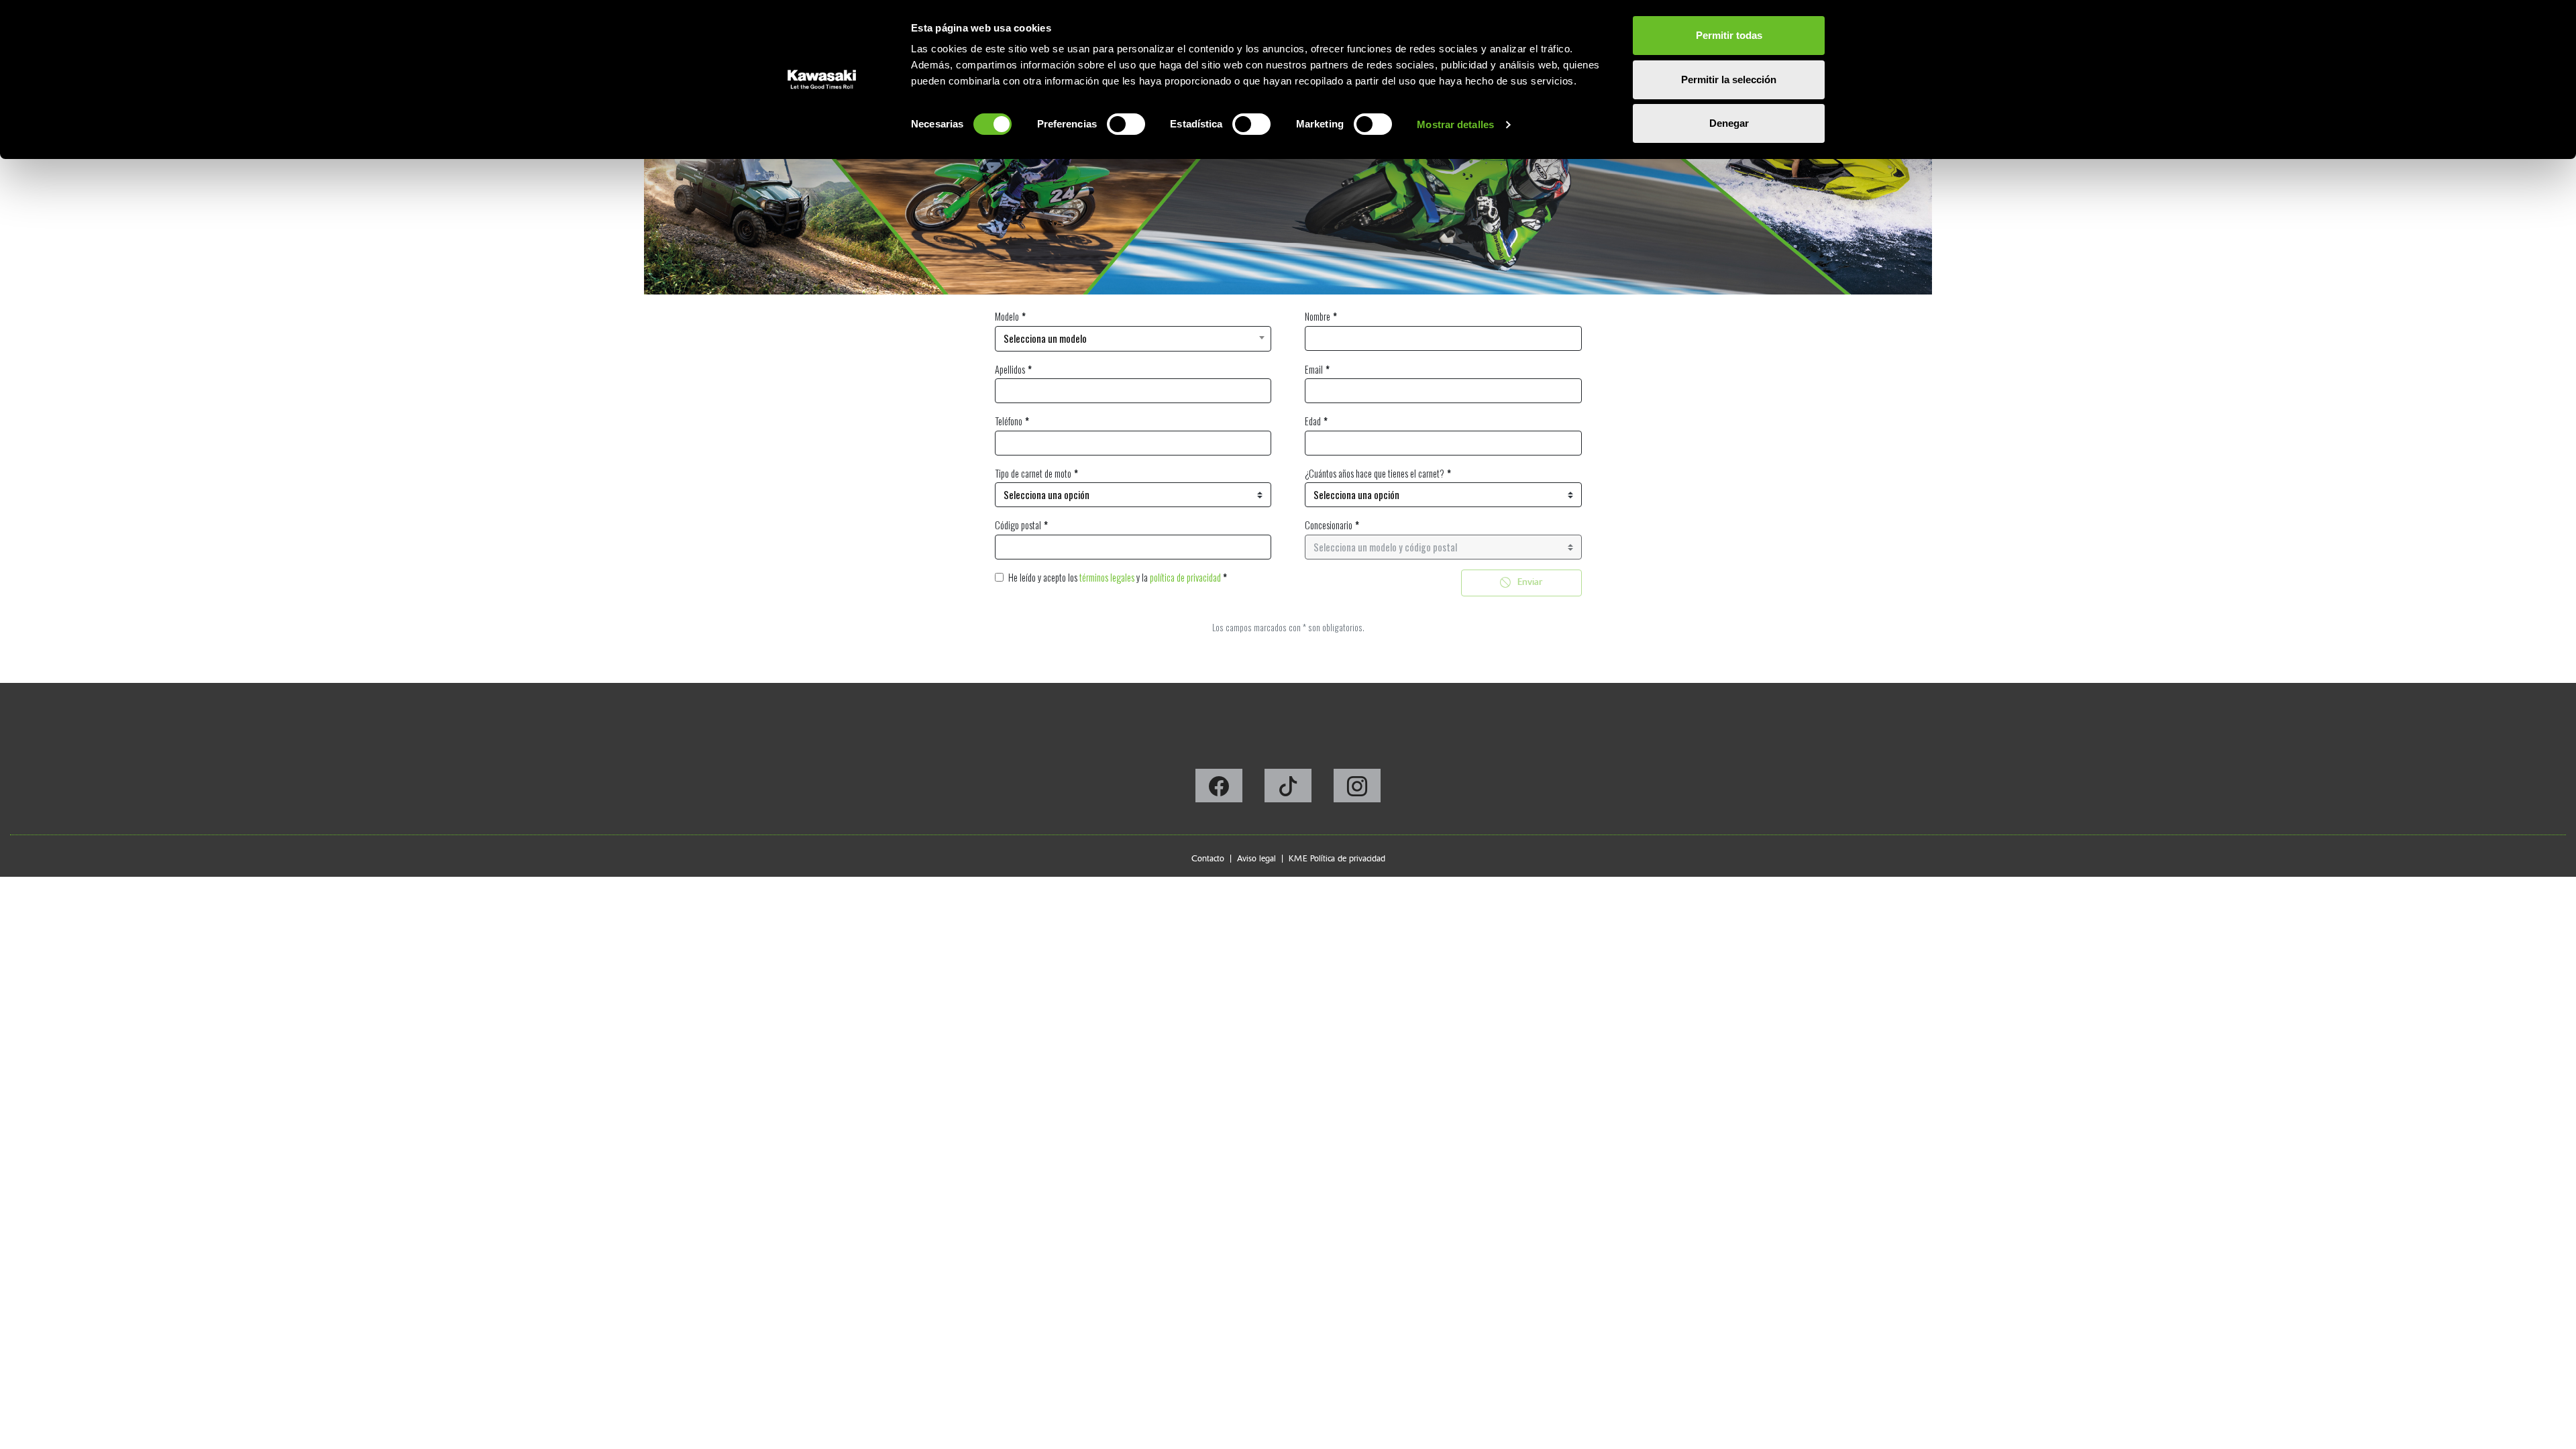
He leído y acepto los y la (1118, 577)
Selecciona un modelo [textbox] (1045, 338)
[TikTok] (1289, 790)
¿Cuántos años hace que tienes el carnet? (1375, 473)
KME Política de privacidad (1337, 858)
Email (1314, 369)
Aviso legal (1256, 858)
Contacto (1208, 858)
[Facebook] (1220, 790)
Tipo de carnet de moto (1033, 473)
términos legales (1107, 577)
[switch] (1126, 124)
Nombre (1318, 316)
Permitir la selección (1729, 79)
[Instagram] (1357, 790)
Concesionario (1329, 525)
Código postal (1018, 525)
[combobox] (1133, 339)
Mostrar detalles (1455, 124)
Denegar (1729, 123)
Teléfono (1009, 421)
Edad (1313, 421)
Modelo (1007, 316)
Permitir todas (1729, 35)
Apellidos (1010, 369)
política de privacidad (1185, 577)
